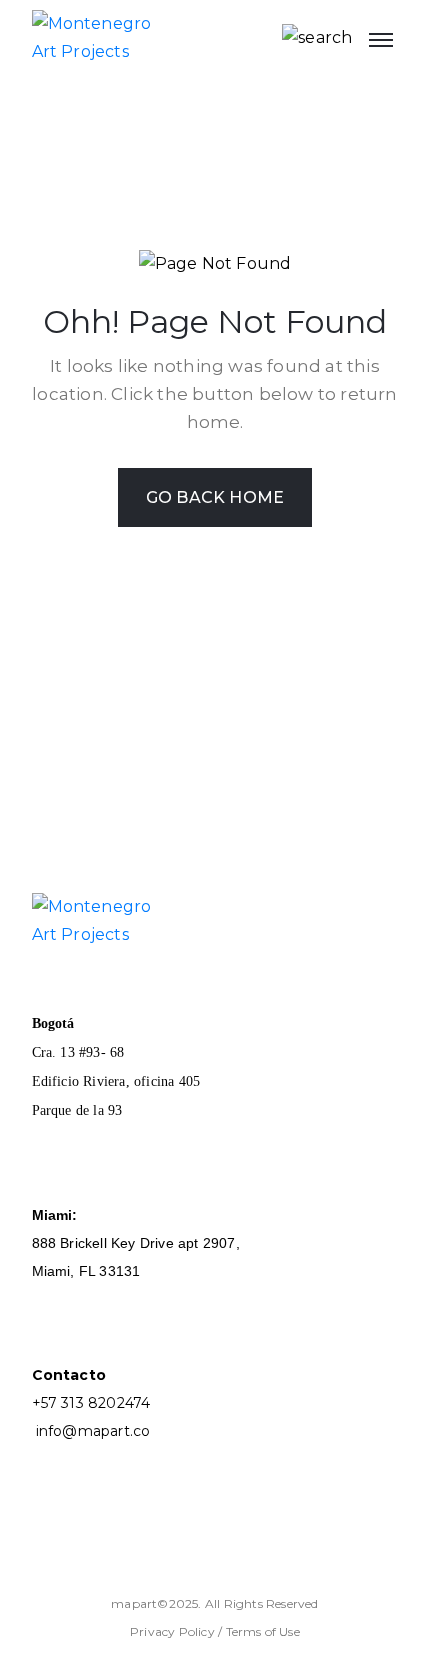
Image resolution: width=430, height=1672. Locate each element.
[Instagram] (130, 1539)
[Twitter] (170, 1539)
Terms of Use (263, 1631)
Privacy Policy (174, 1631)
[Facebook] (90, 1539)
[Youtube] (50, 1539)
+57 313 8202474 (91, 1403)
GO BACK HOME (215, 497)
